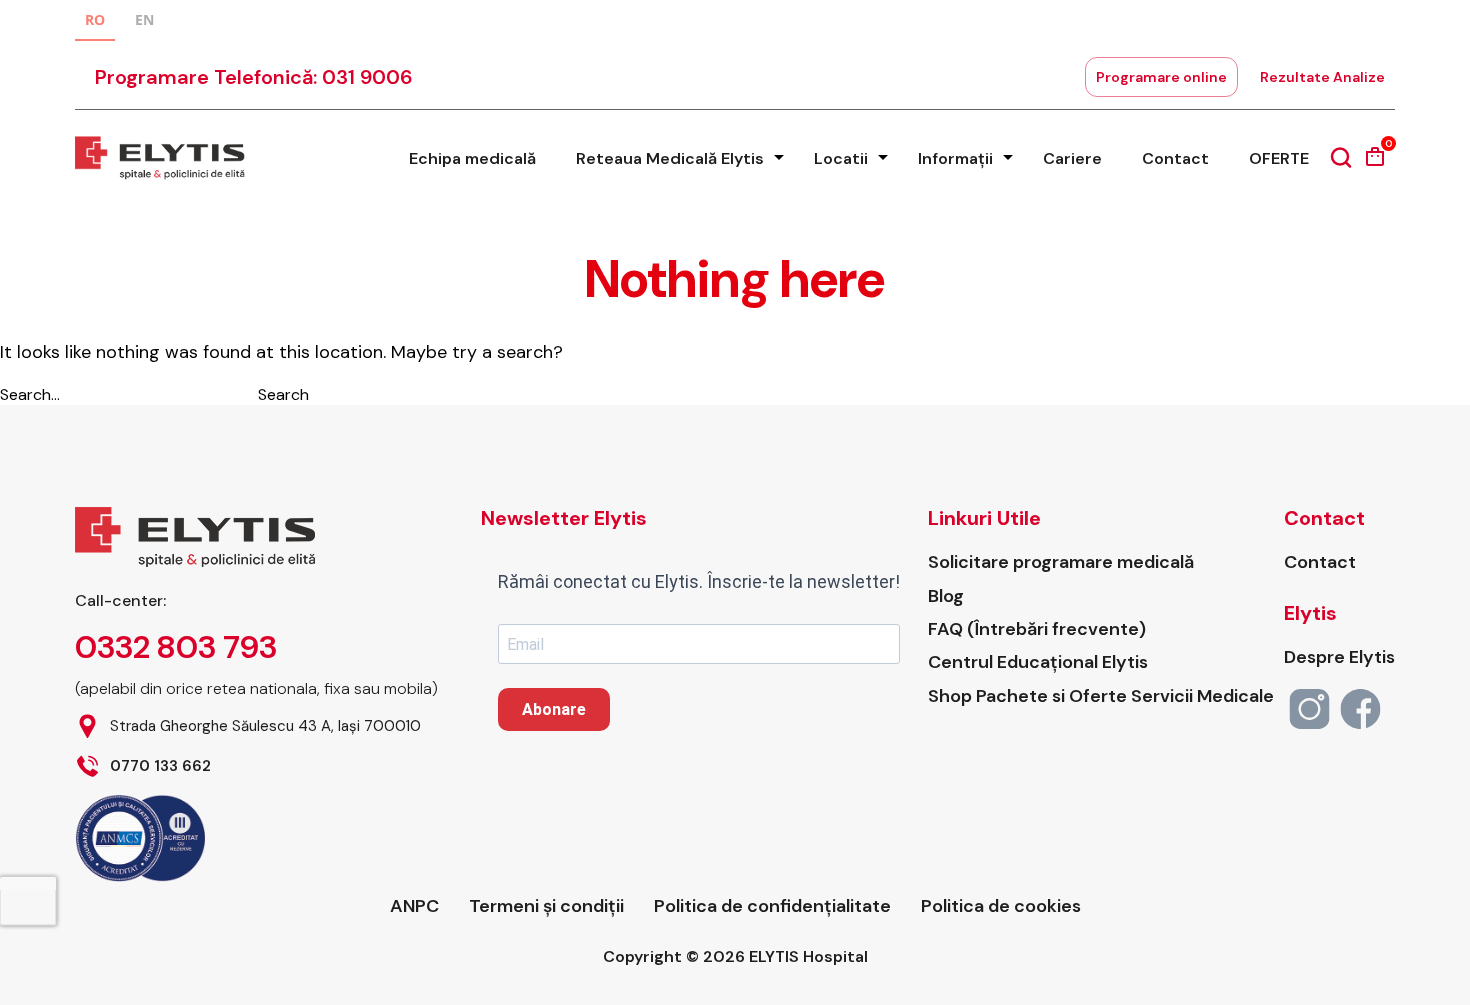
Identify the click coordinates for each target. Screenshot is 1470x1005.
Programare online (1161, 77)
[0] (1375, 163)
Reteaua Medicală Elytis (670, 158)
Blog (946, 596)
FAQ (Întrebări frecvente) (1037, 629)
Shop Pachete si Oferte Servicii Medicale (1101, 696)
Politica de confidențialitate (772, 906)
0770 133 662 (160, 766)
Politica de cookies (1001, 906)
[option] (144, 22)
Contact (1175, 158)
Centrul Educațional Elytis (1038, 662)
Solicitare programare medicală (1061, 562)
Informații (955, 158)
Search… (30, 394)
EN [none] (144, 19)
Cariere (1072, 158)
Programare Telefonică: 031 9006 (254, 77)
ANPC (414, 906)
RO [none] (95, 19)
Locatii (841, 158)
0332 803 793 (176, 647)
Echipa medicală (472, 158)
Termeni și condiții (546, 906)
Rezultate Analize (1322, 77)
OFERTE (1279, 158)
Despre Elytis (1339, 657)
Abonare (554, 709)
